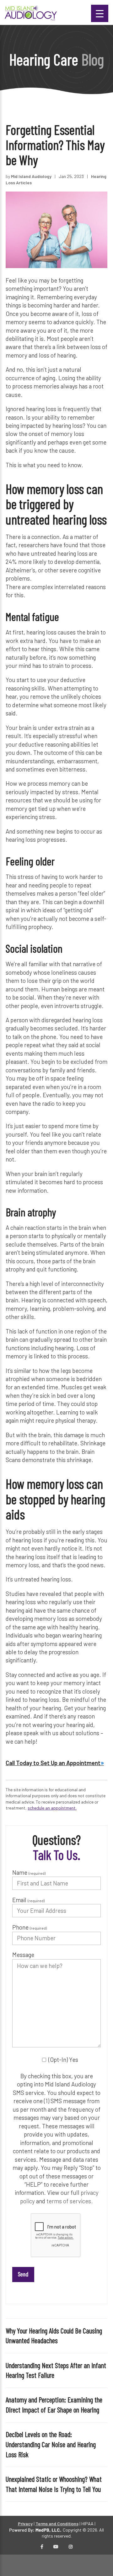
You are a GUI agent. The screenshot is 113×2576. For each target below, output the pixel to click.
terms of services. (70, 2201)
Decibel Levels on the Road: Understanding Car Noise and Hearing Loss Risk (51, 2444)
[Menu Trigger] (100, 13)
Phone (30, 1927)
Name (29, 1872)
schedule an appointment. (52, 1808)
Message (23, 1955)
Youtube (56, 2547)
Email (28, 1900)
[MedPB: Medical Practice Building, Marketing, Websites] (35, 2530)
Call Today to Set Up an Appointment (53, 1763)
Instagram (71, 2547)
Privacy (25, 2524)
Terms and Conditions (57, 2524)
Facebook (42, 2547)
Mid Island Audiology (31, 176)
